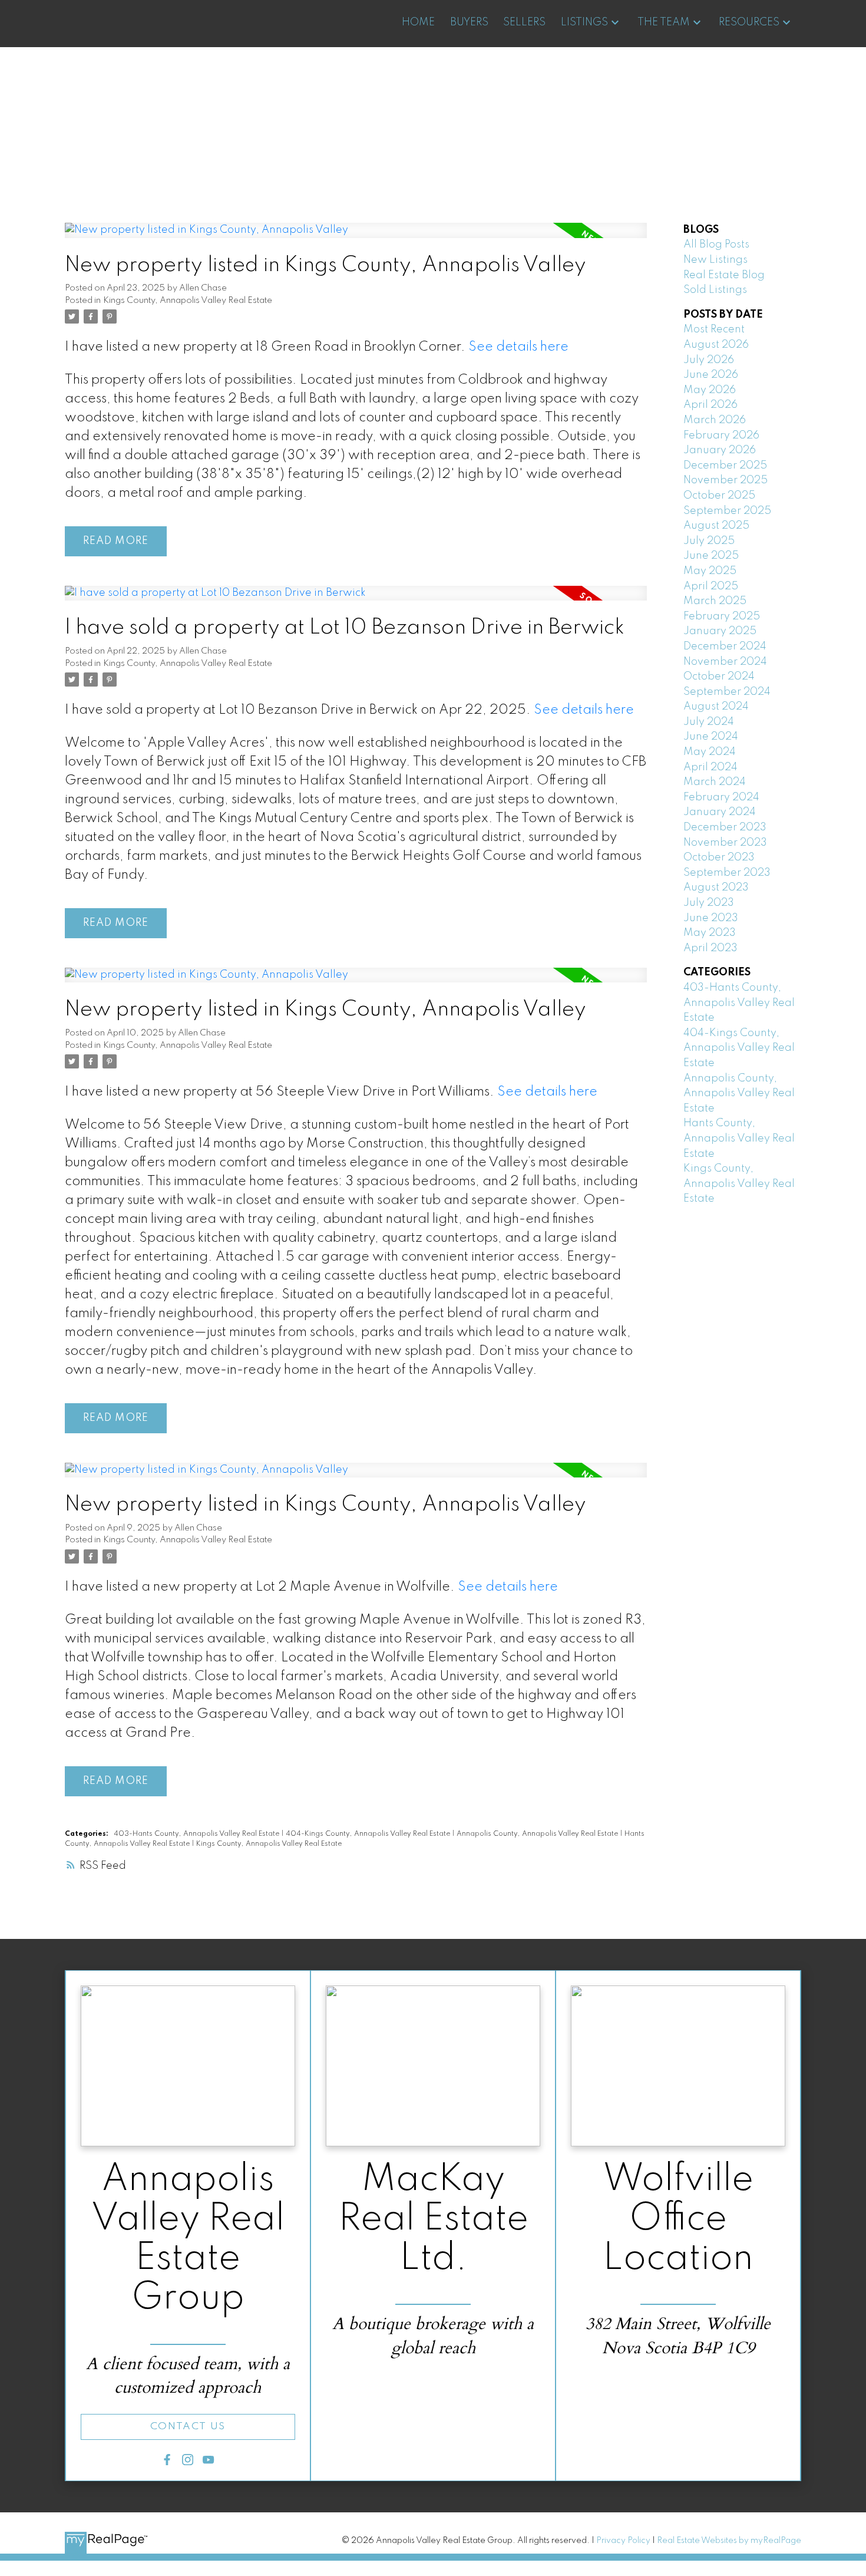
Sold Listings (715, 290)
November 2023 (725, 843)
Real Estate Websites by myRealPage (729, 2541)
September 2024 (727, 692)
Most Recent (714, 329)
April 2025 (711, 586)
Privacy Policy (623, 2541)
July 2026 (709, 360)
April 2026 (710, 405)
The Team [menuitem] (664, 22)
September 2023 (727, 873)
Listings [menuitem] (584, 22)
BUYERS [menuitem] (469, 22)
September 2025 (727, 511)
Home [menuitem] (418, 22)
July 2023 (709, 903)
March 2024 (715, 782)
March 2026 (715, 420)
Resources (749, 22)
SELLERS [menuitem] (524, 22)
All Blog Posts (716, 245)
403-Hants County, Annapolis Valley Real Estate (197, 1834)
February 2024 (721, 797)
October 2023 (719, 857)
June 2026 (711, 375)
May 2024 (710, 752)
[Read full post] (356, 238)
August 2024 (716, 707)
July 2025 (709, 541)
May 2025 (710, 571)
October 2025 (719, 496)
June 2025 (711, 556)
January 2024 (720, 812)
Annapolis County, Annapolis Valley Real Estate (538, 1834)
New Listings (715, 260)
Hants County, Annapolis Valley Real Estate (739, 1138)
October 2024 (719, 677)
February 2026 (721, 436)
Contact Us (188, 2427)
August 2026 (716, 345)
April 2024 (710, 767)
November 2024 (725, 662)
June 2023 (711, 918)
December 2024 (725, 647)
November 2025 (725, 480)
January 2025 (720, 631)
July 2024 (709, 722)
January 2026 (720, 450)
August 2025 (716, 526)
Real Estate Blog (724, 275)
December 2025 (725, 466)
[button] (188, 2427)
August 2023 (716, 888)
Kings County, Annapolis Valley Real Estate (188, 301)
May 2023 (710, 933)
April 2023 (710, 948)
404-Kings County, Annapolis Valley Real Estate (369, 1834)
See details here (518, 347)
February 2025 (722, 616)
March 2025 (715, 601)
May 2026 (710, 390)
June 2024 (711, 737)
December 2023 (725, 827)
